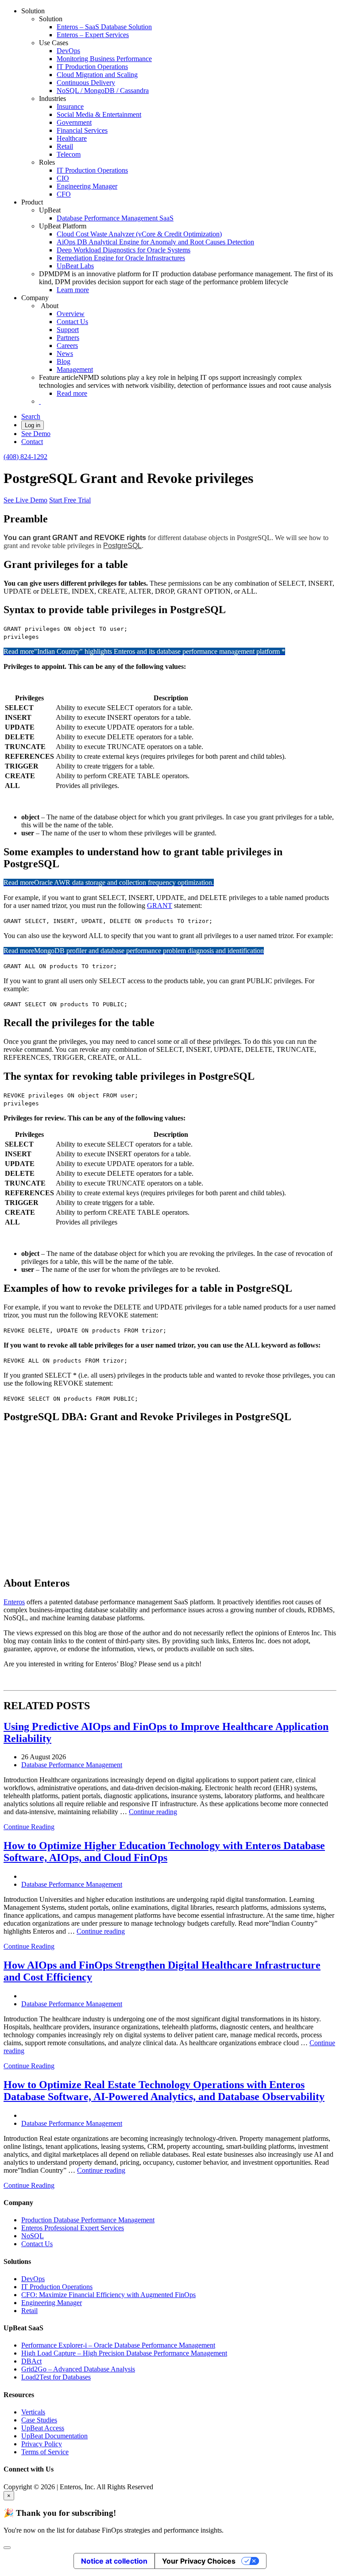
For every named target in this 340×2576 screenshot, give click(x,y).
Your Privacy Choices (199, 2561)
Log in (33, 425)
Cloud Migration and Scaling (97, 75)
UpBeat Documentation (54, 2436)
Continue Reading (29, 1827)
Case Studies (39, 2420)
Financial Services (82, 130)
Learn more (73, 290)
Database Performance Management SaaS (115, 218)
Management (75, 369)
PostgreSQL (122, 546)
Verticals (33, 2412)
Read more (72, 393)
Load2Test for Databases (56, 2377)
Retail (65, 146)
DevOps (68, 51)
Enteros (14, 1602)
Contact (32, 442)
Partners (68, 338)
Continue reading (153, 1812)
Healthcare (72, 138)
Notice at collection (114, 2561)
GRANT (160, 906)
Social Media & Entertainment (99, 114)
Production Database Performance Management (88, 2220)
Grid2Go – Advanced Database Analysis (78, 2369)
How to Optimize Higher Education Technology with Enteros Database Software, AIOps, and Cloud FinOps (164, 1852)
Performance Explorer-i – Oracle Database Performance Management (118, 2345)
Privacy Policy (42, 2444)
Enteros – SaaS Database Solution (104, 27)
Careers (67, 346)
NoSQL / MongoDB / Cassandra (103, 91)
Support (68, 330)
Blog (64, 361)
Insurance (70, 106)
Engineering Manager (87, 186)
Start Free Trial (70, 500)
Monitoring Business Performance (104, 59)
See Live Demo (25, 500)
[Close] (7, 2548)
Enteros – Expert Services (93, 35)
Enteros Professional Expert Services (73, 2228)
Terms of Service (45, 2452)
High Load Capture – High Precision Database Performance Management (124, 2353)
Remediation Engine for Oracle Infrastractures (121, 258)
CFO (64, 194)
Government (74, 122)
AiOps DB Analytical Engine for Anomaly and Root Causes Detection (155, 242)
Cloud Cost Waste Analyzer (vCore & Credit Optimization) (139, 234)
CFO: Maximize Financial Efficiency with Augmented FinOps (108, 2295)
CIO (63, 178)
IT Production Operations (92, 67)
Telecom (69, 154)
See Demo (36, 434)
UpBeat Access (43, 2428)
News (65, 353)
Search (31, 416)
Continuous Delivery (86, 83)
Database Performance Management (72, 1765)
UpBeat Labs (75, 266)
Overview (71, 314)
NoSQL (33, 2236)
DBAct (31, 2361)
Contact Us (72, 322)
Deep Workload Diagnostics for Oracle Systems (124, 250)
